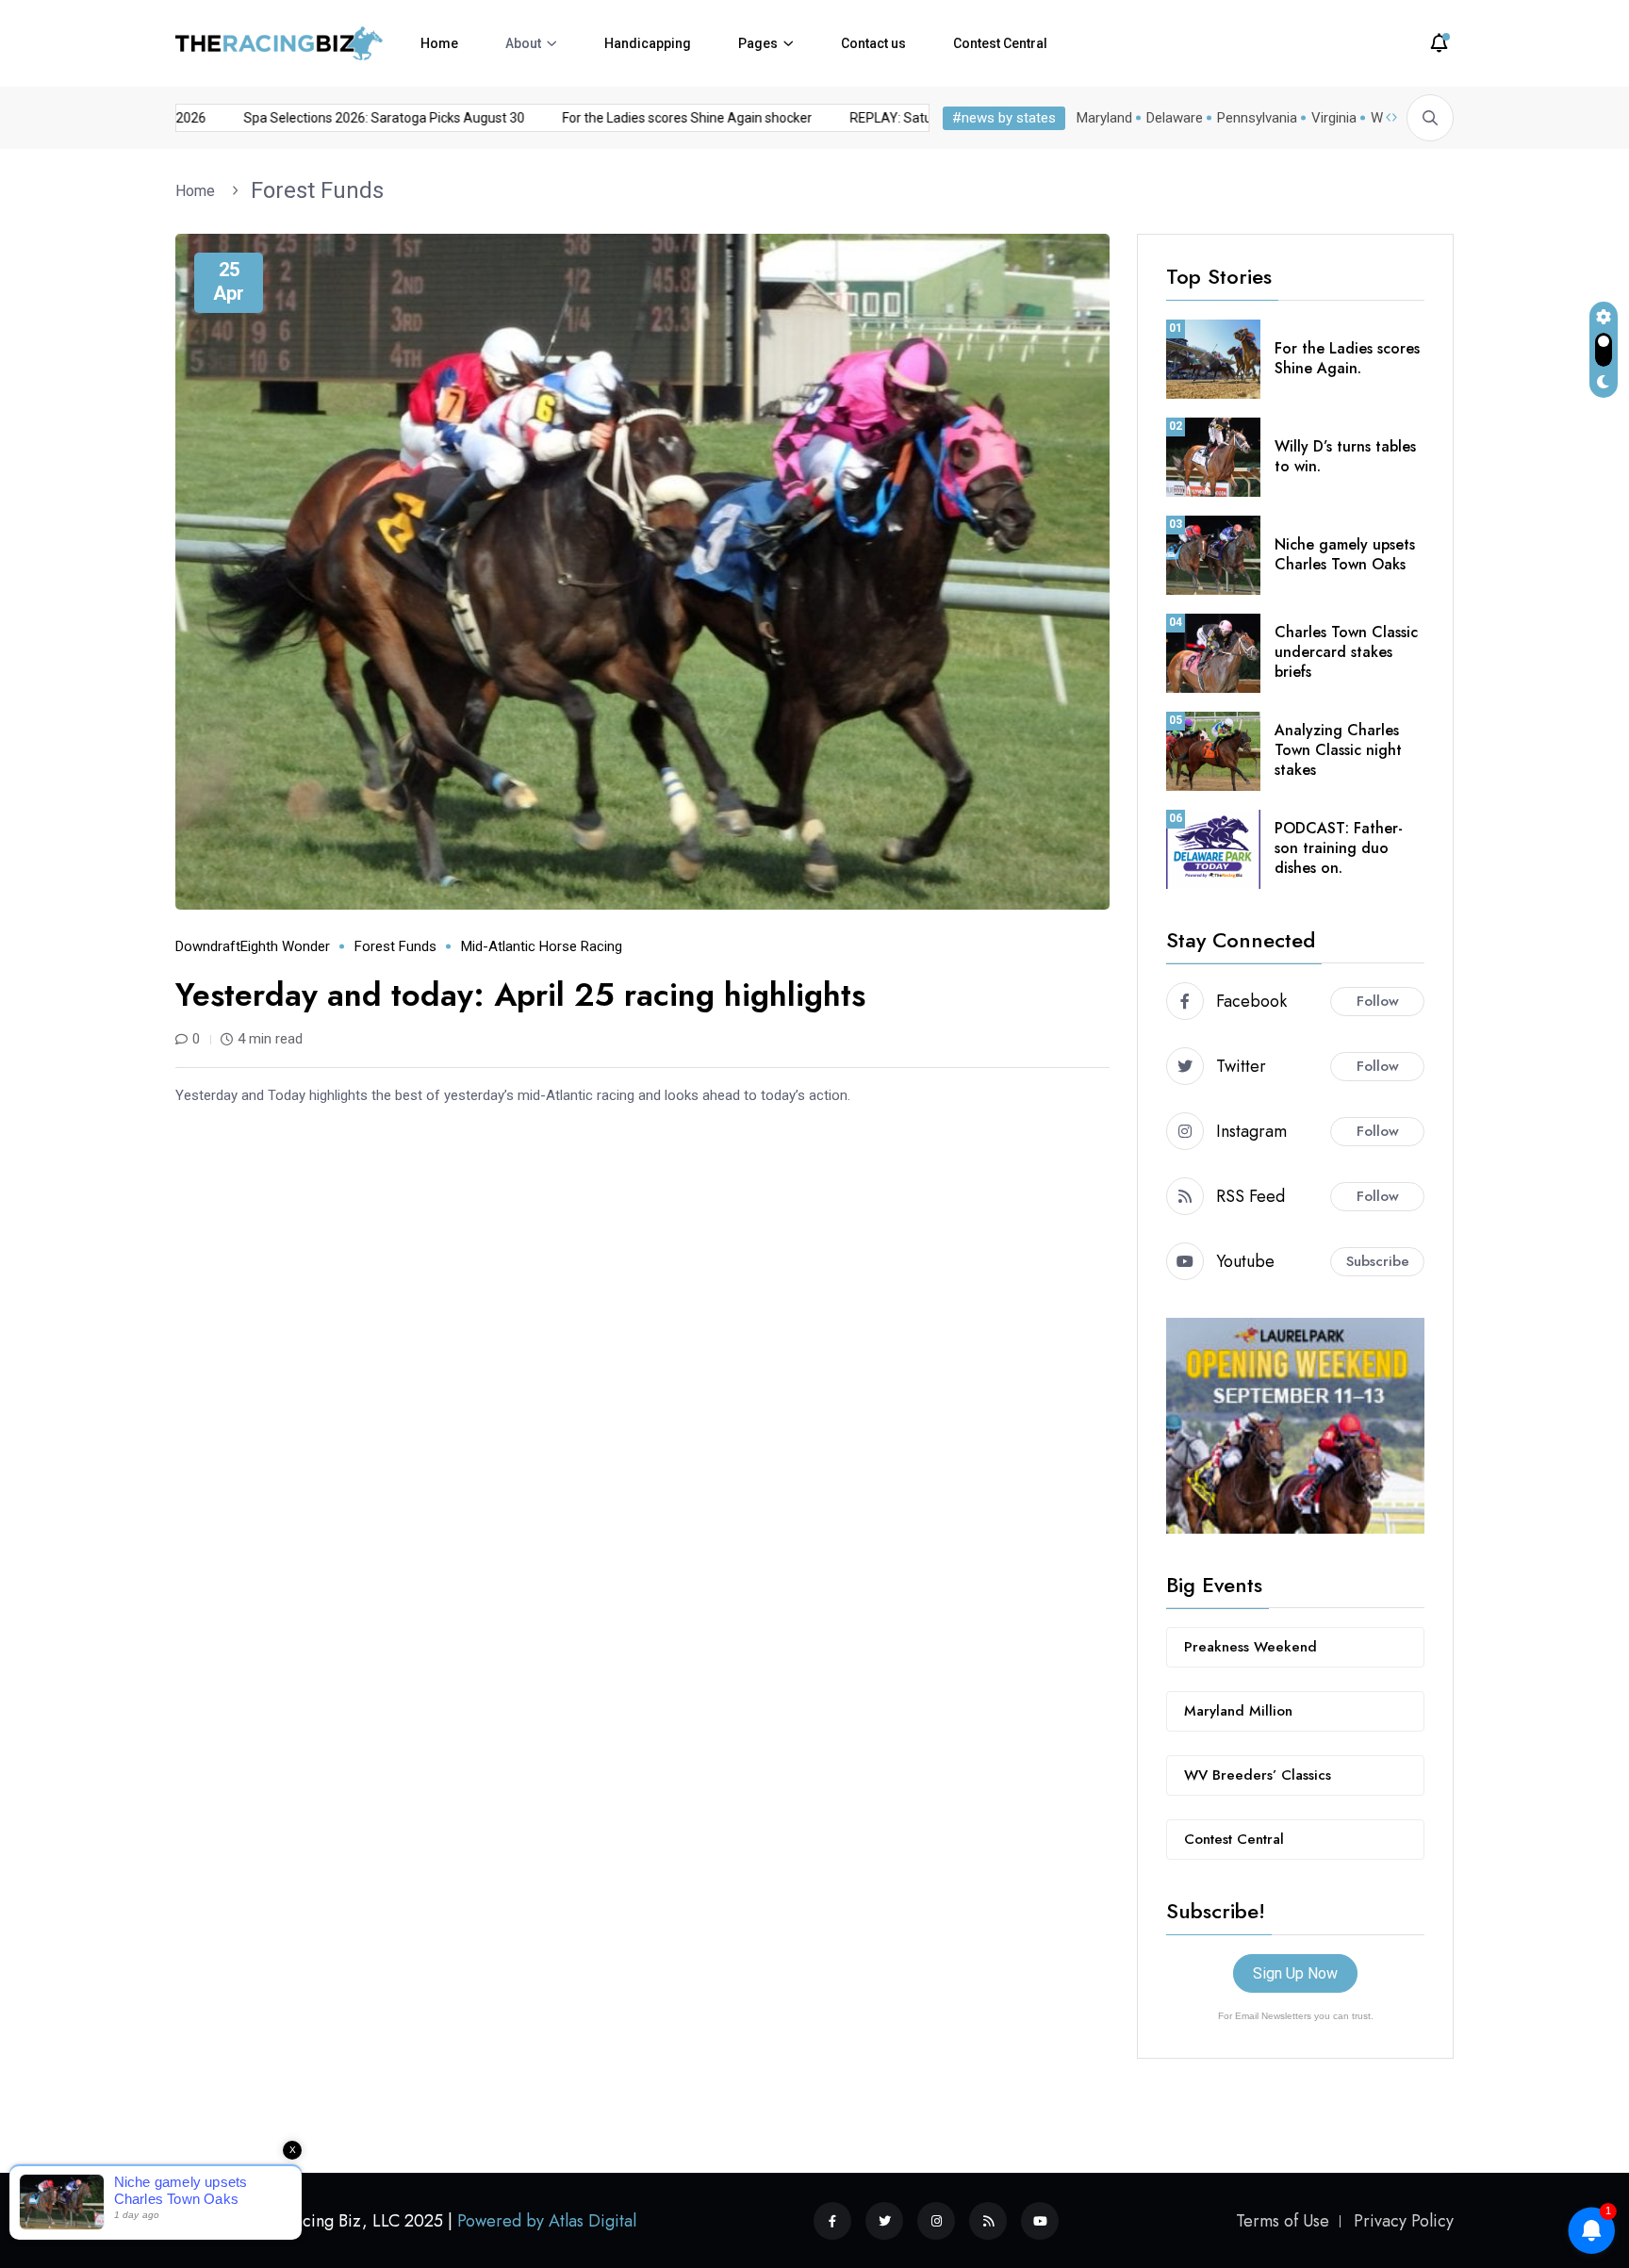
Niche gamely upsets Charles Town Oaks (1345, 554)
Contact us (873, 43)
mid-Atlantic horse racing (542, 946)
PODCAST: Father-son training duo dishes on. (1339, 848)
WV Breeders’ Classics (1258, 1775)
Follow (1378, 1001)
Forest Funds (317, 190)
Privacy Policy (1404, 2220)
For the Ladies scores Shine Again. (1347, 358)
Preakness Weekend (1251, 1647)
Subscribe (1378, 1261)
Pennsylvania (1257, 118)
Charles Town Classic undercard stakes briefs (1346, 652)
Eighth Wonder (285, 946)
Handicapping (648, 43)
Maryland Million (1238, 1711)
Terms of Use (1283, 2220)
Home (439, 43)
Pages (758, 43)
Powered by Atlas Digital (547, 2220)
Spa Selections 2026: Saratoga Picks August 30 (345, 118)
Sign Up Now (1295, 1973)
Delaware (1175, 118)
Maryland (1104, 118)
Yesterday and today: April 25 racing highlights (520, 995)
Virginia (1334, 118)
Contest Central (1000, 43)
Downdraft (208, 946)
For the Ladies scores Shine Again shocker (648, 118)
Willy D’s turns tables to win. (1345, 456)
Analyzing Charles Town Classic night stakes (1338, 750)
